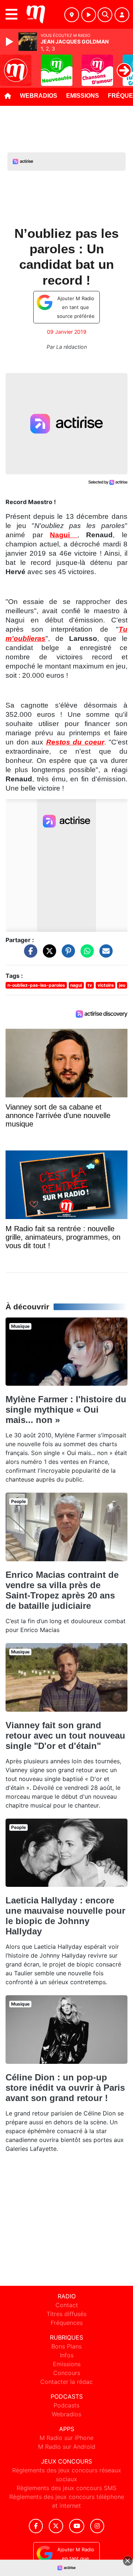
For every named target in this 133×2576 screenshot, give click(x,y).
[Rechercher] (105, 15)
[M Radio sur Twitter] (56, 2526)
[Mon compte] (122, 15)
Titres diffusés (66, 2314)
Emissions (83, 96)
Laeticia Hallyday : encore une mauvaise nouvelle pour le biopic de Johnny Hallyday (65, 1916)
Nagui (64, 535)
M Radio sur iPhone (66, 2438)
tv (90, 985)
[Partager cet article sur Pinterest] (66, 955)
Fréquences (67, 2323)
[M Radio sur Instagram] (97, 2526)
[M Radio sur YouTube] (77, 2526)
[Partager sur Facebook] (29, 955)
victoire (106, 985)
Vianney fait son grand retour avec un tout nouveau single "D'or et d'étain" (65, 1735)
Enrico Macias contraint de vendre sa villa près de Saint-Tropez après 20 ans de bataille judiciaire (62, 1590)
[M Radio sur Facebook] (36, 2526)
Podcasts (66, 2405)
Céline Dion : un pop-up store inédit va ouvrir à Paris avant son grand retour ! (65, 2088)
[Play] (10, 42)
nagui (76, 985)
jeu (122, 985)
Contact (67, 2305)
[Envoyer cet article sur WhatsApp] (85, 955)
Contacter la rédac (66, 2382)
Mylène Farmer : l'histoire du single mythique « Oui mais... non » (66, 1409)
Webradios (39, 96)
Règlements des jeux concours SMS (66, 2488)
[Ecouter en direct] (89, 15)
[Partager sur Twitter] (48, 955)
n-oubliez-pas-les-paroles (36, 985)
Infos (67, 2355)
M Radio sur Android (67, 2447)
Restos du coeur (75, 742)
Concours (67, 2373)
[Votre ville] (72, 15)
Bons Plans (66, 2346)
